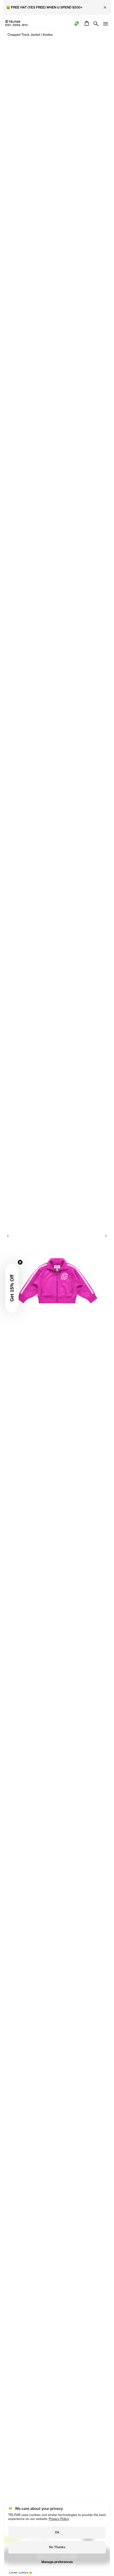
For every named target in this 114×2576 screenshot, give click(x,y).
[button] (12, 1288)
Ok (57, 2532)
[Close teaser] (20, 1262)
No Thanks (57, 2547)
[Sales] (76, 23)
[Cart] (86, 23)
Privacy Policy (59, 2519)
